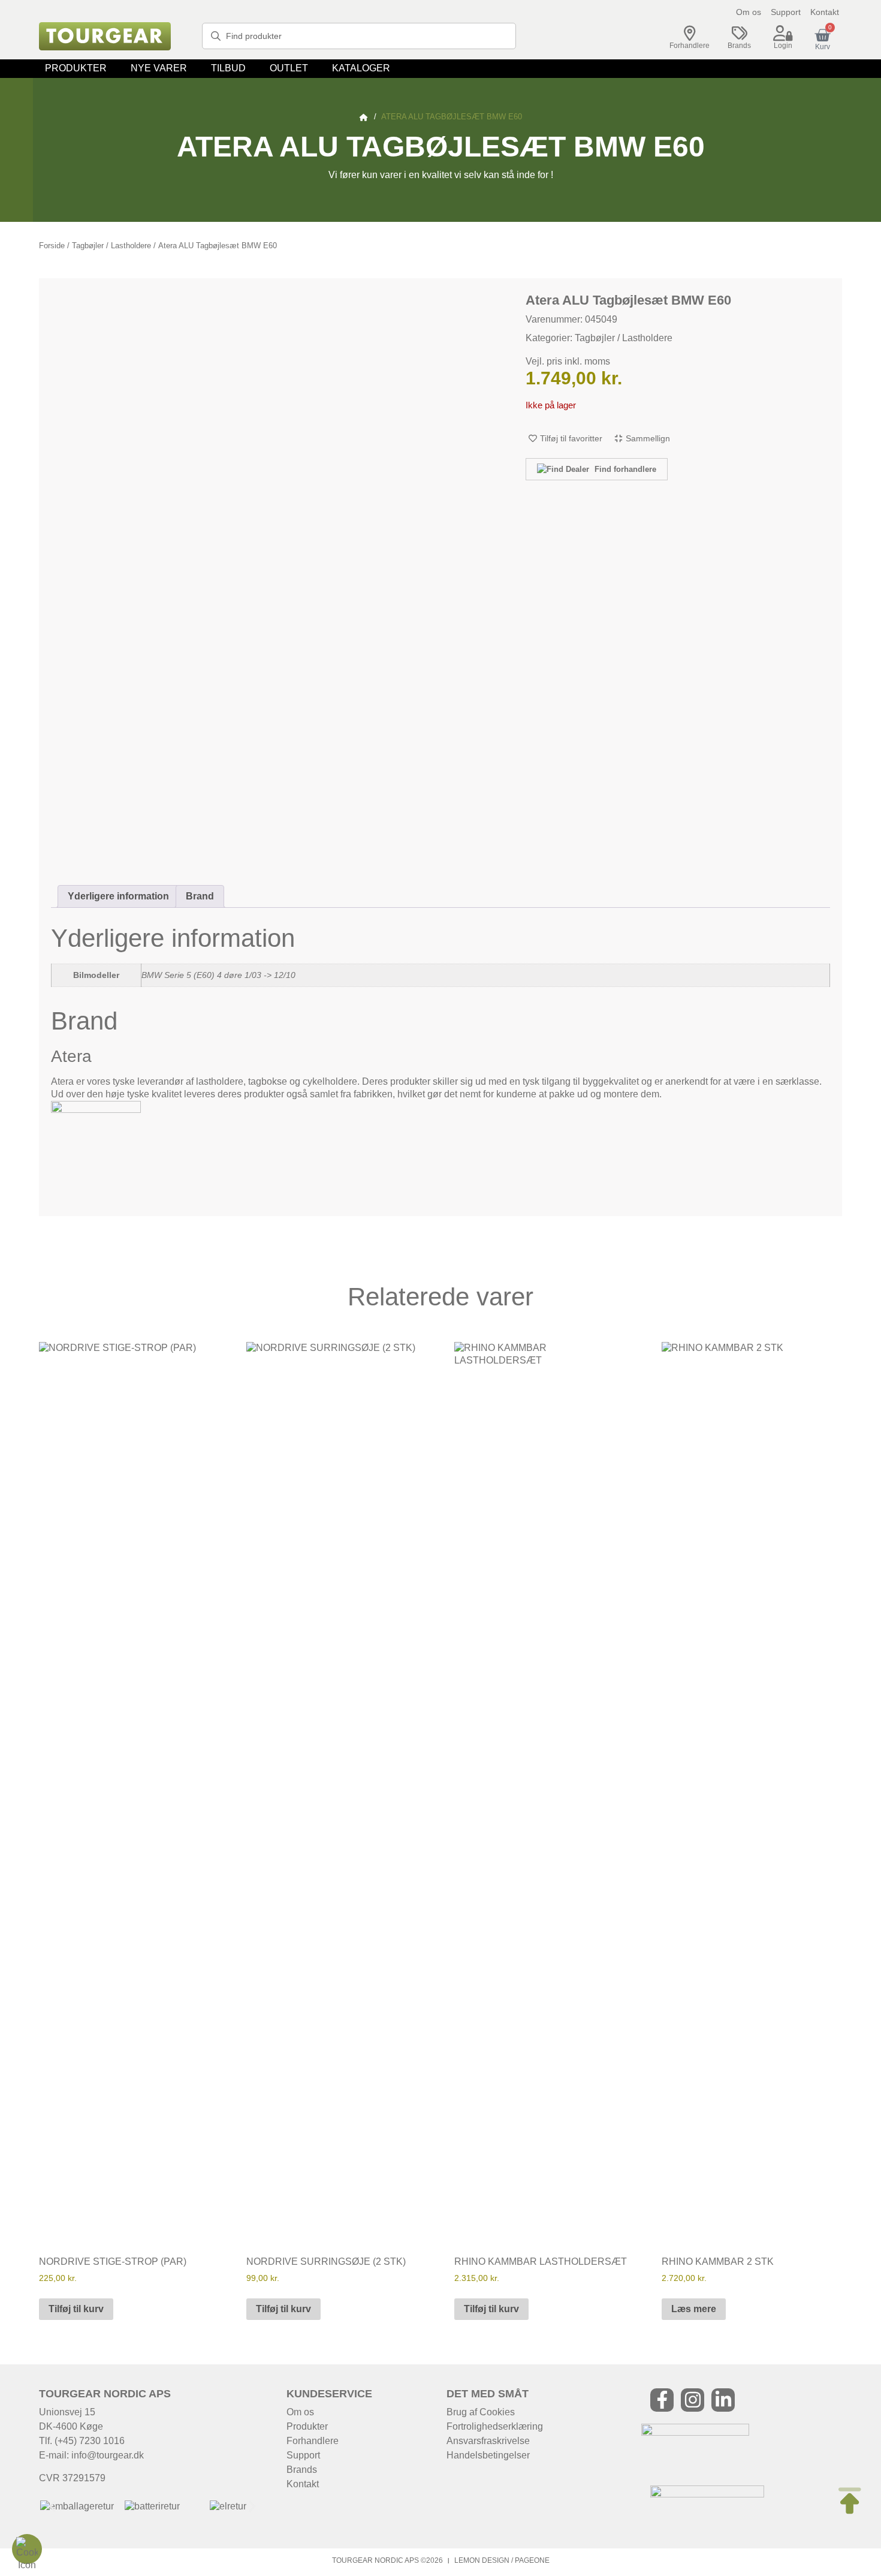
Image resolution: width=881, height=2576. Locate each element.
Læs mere (694, 2309)
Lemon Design (482, 2560)
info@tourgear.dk (108, 2455)
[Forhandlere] (690, 34)
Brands (739, 46)
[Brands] (740, 34)
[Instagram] (693, 2400)
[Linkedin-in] (723, 2400)
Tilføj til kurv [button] (76, 2309)
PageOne (532, 2560)
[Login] (783, 34)
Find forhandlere (624, 469)
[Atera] (96, 1110)
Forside (52, 246)
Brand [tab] (200, 896)
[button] (76, 69)
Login (783, 46)
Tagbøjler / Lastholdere (111, 246)
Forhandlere (690, 46)
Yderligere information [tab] (118, 896)
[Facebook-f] (662, 2400)
